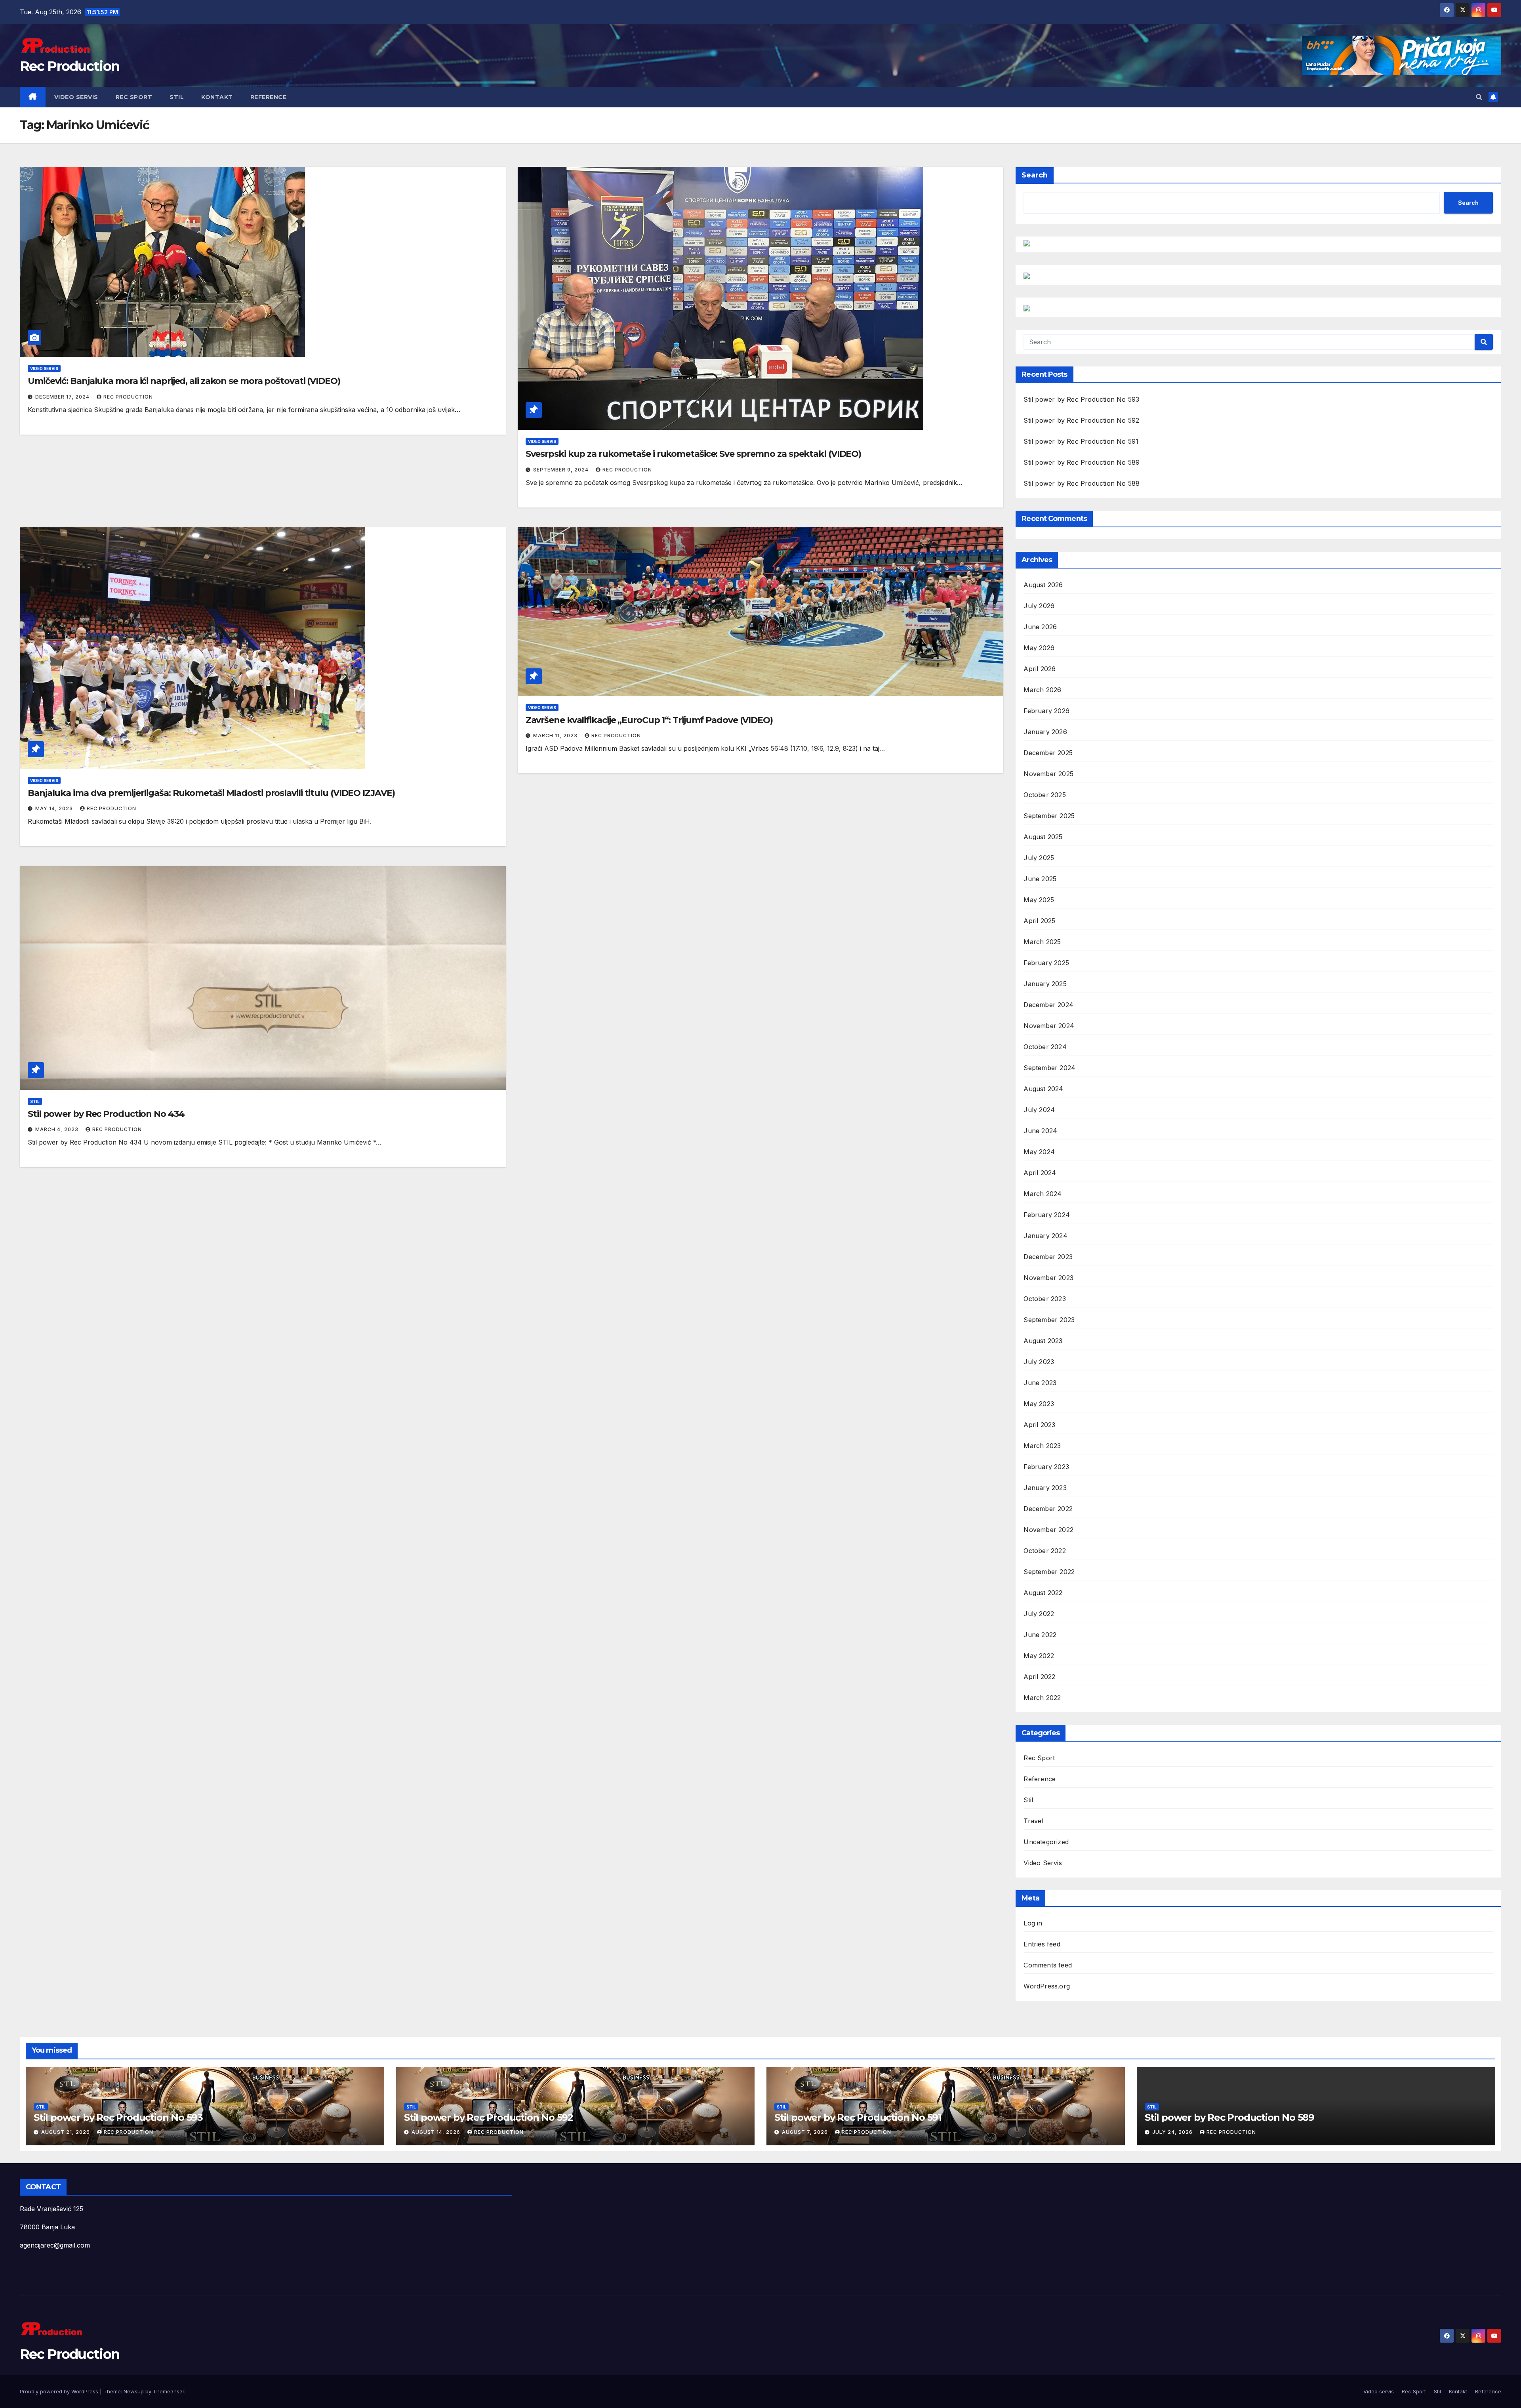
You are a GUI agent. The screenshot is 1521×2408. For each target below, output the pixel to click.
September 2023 (1049, 1320)
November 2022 (1048, 1530)
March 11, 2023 (556, 736)
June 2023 (1040, 1383)
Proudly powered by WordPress (60, 2391)
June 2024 (1040, 1131)
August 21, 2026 (66, 2132)
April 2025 (1039, 921)
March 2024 (1043, 1194)
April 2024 (1040, 1173)
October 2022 (1044, 1551)
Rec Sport (134, 97)
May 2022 (1039, 1656)
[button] (1479, 97)
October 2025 (1044, 795)
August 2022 (1043, 1593)
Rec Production (70, 66)
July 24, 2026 (1173, 2132)
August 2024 (1043, 1089)
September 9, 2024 (562, 470)
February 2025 (1046, 963)
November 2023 (1048, 1278)
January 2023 (1045, 1488)
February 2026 (1046, 711)
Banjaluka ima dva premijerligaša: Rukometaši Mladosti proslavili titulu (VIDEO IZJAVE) (211, 793)
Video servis (76, 97)
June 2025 (1040, 879)
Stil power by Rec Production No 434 (106, 1114)
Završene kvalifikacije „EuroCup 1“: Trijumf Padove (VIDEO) (649, 720)
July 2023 (1039, 1362)
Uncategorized (1046, 1842)
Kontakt (217, 97)
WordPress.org (1047, 1986)
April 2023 (1039, 1425)
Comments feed (1048, 1965)
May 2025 (1039, 900)
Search (1035, 175)
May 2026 (1039, 648)
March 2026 (1042, 690)
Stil (177, 97)
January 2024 (1045, 1236)
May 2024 (1039, 1152)
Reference (269, 97)
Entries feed (1042, 1944)
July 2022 (1039, 1614)
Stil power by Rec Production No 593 (1081, 399)
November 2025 (1048, 774)
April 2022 (1039, 1677)
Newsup (134, 2391)
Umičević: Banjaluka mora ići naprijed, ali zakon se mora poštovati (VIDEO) (184, 381)
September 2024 (1049, 1068)
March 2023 (1042, 1446)
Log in (1033, 1923)
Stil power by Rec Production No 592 (1081, 420)
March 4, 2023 (58, 1129)
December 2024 (1048, 1005)
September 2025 (1049, 816)
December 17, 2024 (63, 397)
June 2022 (1040, 1635)
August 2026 (1043, 585)
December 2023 (1048, 1257)
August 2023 (1043, 1341)
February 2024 (1047, 1215)
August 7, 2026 (806, 2132)
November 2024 (1049, 1026)
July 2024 (1039, 1110)
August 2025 (1043, 837)
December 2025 (1048, 753)
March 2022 (1042, 1698)
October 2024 (1045, 1047)
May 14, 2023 (55, 808)
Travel (1033, 1821)
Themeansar (169, 2391)
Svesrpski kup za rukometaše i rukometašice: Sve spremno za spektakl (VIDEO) (694, 454)
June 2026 (1040, 627)
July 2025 (1039, 858)
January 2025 (1045, 984)
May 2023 (1039, 1404)
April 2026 (1040, 669)
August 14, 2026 (437, 2132)
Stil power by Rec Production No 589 (1082, 462)
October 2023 (1044, 1299)
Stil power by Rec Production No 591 (1081, 441)
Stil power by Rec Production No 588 (1082, 483)
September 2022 (1049, 1572)
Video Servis (44, 368)
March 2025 (1042, 942)
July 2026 (1039, 606)
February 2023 (1046, 1467)
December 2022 (1048, 1509)
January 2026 (1045, 732)
